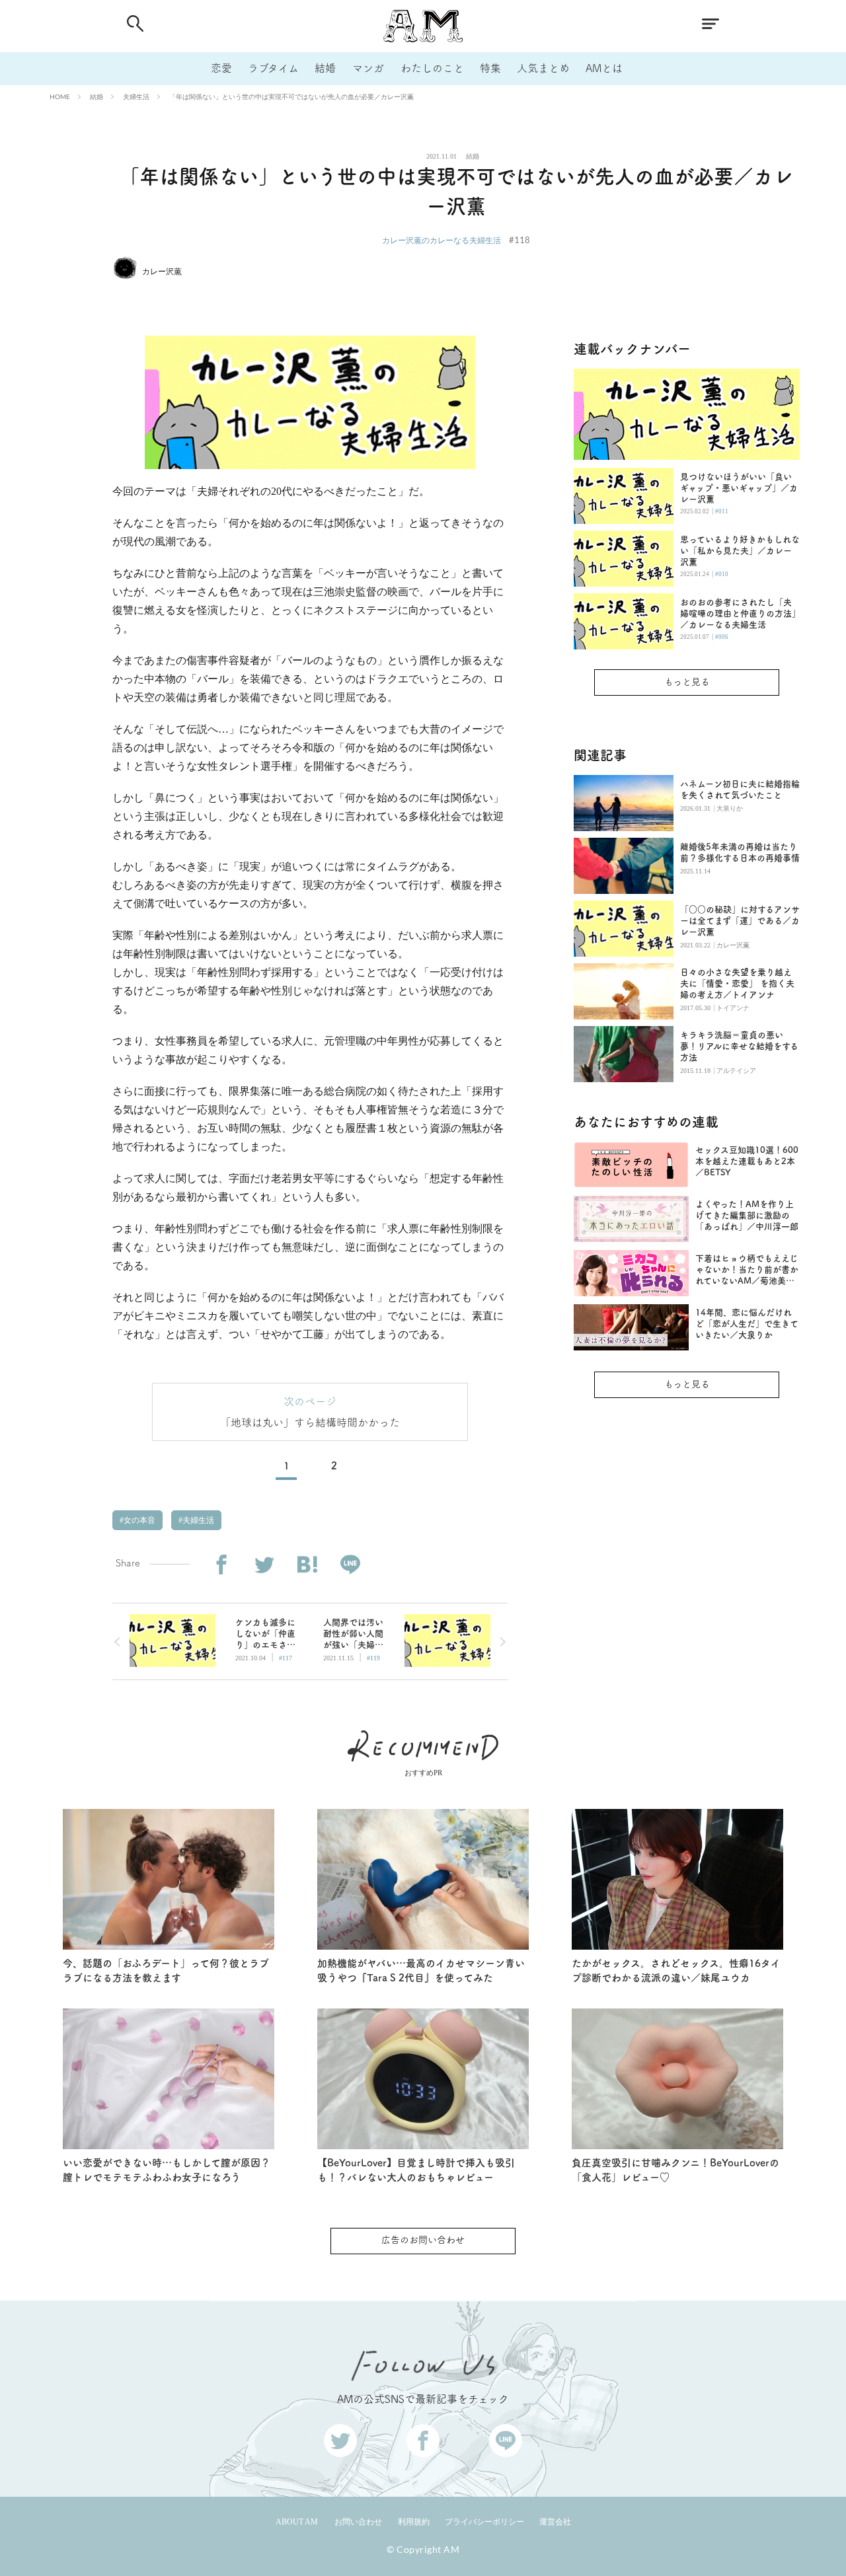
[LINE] (350, 1565)
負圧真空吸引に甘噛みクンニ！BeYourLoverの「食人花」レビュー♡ (675, 2170)
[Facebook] (221, 1565)
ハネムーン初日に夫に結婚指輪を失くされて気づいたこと (740, 790)
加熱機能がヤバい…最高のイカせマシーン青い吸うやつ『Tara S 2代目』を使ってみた (421, 1971)
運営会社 (555, 2522)
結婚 (325, 68)
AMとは (604, 68)
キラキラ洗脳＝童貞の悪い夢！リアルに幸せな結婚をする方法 (739, 1046)
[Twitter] (264, 1565)
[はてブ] (307, 1565)
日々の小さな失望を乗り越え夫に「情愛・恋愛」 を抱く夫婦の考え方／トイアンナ (737, 983)
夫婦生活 (136, 96)
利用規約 (414, 2522)
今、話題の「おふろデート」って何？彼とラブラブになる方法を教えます (166, 1971)
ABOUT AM (297, 2522)
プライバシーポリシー (484, 2522)
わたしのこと (432, 68)
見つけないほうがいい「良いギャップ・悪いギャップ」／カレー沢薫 (739, 488)
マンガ (368, 68)
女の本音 (138, 1520)
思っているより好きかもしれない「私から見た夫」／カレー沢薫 (740, 551)
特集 (490, 68)
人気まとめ (543, 68)
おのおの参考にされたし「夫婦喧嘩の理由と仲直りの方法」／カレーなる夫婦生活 (738, 613)
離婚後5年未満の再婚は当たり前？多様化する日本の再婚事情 (740, 852)
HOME (60, 96)
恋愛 (221, 68)
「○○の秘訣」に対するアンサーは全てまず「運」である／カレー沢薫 (740, 921)
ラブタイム (273, 68)
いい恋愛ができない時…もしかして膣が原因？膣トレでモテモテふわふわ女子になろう (167, 2170)
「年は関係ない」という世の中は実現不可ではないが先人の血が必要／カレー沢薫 (291, 96)
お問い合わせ (358, 2522)
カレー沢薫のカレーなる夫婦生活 (442, 240)
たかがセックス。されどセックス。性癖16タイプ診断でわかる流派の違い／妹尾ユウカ (676, 1971)
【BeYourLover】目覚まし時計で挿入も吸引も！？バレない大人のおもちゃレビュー (416, 2170)
